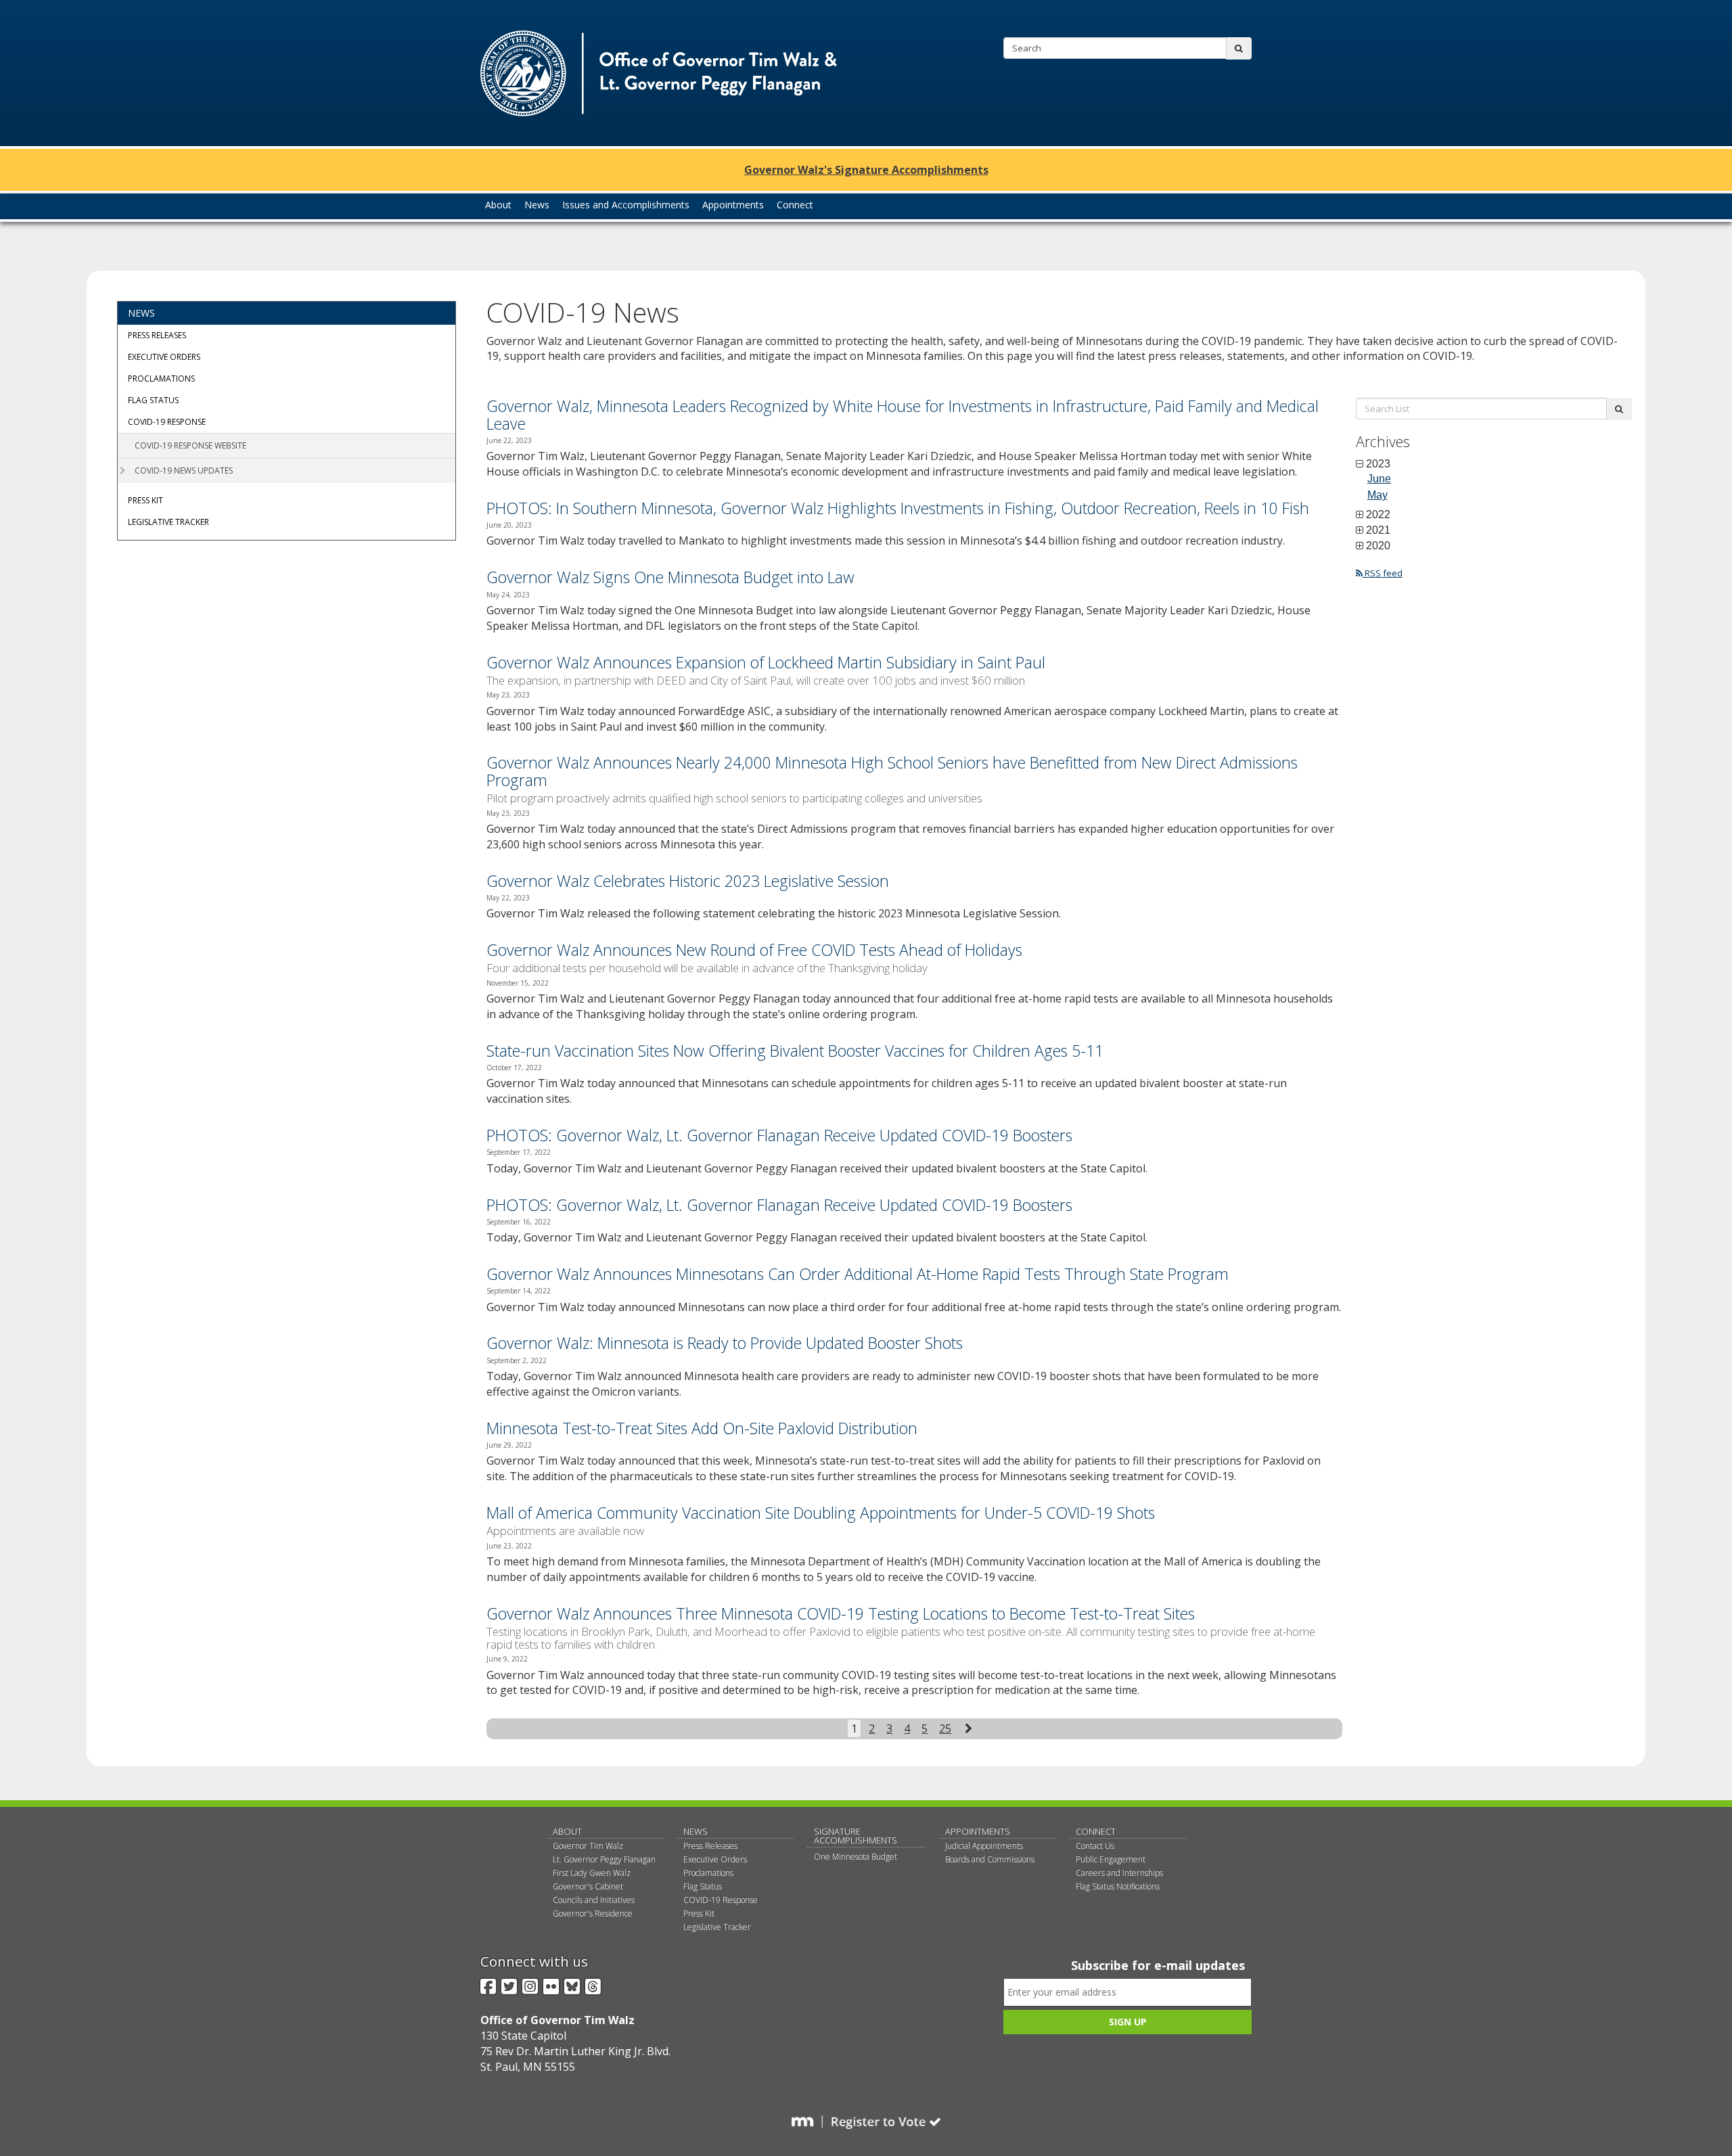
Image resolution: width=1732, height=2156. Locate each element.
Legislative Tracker (168, 522)
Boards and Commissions (990, 1859)
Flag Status (153, 400)
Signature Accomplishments (856, 1836)
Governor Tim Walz (588, 1846)
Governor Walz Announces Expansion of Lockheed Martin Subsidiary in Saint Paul (766, 662)
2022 (1378, 515)
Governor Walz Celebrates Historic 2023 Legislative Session (688, 881)
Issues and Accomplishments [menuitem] (626, 205)
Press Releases (157, 335)
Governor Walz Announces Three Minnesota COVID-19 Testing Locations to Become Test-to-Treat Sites (841, 1613)
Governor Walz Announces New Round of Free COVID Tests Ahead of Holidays (754, 950)
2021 (1378, 530)
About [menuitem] (498, 205)
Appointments (978, 1831)
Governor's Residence (593, 1913)
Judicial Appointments (984, 1846)
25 (945, 1728)
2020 (1378, 546)
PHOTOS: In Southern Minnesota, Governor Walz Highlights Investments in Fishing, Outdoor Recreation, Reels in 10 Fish (898, 508)
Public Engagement (1111, 1859)
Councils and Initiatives (594, 1900)
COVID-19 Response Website (190, 445)
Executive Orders (164, 357)
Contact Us (1095, 1846)
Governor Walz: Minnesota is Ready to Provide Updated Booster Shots (725, 1343)
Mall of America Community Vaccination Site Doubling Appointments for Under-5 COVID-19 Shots (821, 1513)
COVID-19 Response (167, 422)
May (1377, 495)
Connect (1096, 1831)
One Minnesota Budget (856, 1857)
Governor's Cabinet (588, 1886)
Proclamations (161, 379)
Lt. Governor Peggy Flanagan (604, 1859)
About (567, 1831)
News (141, 313)
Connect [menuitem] (795, 205)
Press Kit (145, 500)
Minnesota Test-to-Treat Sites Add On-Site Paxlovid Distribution (702, 1428)
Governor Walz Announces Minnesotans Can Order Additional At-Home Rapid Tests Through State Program (858, 1274)
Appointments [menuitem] (733, 205)
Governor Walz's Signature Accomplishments (866, 170)
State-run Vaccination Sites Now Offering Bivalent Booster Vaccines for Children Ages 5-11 (795, 1051)
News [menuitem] (537, 205)
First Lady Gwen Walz (592, 1873)
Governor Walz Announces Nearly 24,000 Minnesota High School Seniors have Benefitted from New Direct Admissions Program (892, 771)
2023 (1378, 464)
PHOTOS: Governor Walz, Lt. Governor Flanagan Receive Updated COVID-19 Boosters (779, 1135)
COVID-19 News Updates (184, 471)
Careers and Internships (1119, 1873)
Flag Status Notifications (1118, 1886)
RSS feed (1383, 573)
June (1379, 479)
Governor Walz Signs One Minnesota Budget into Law (670, 577)
